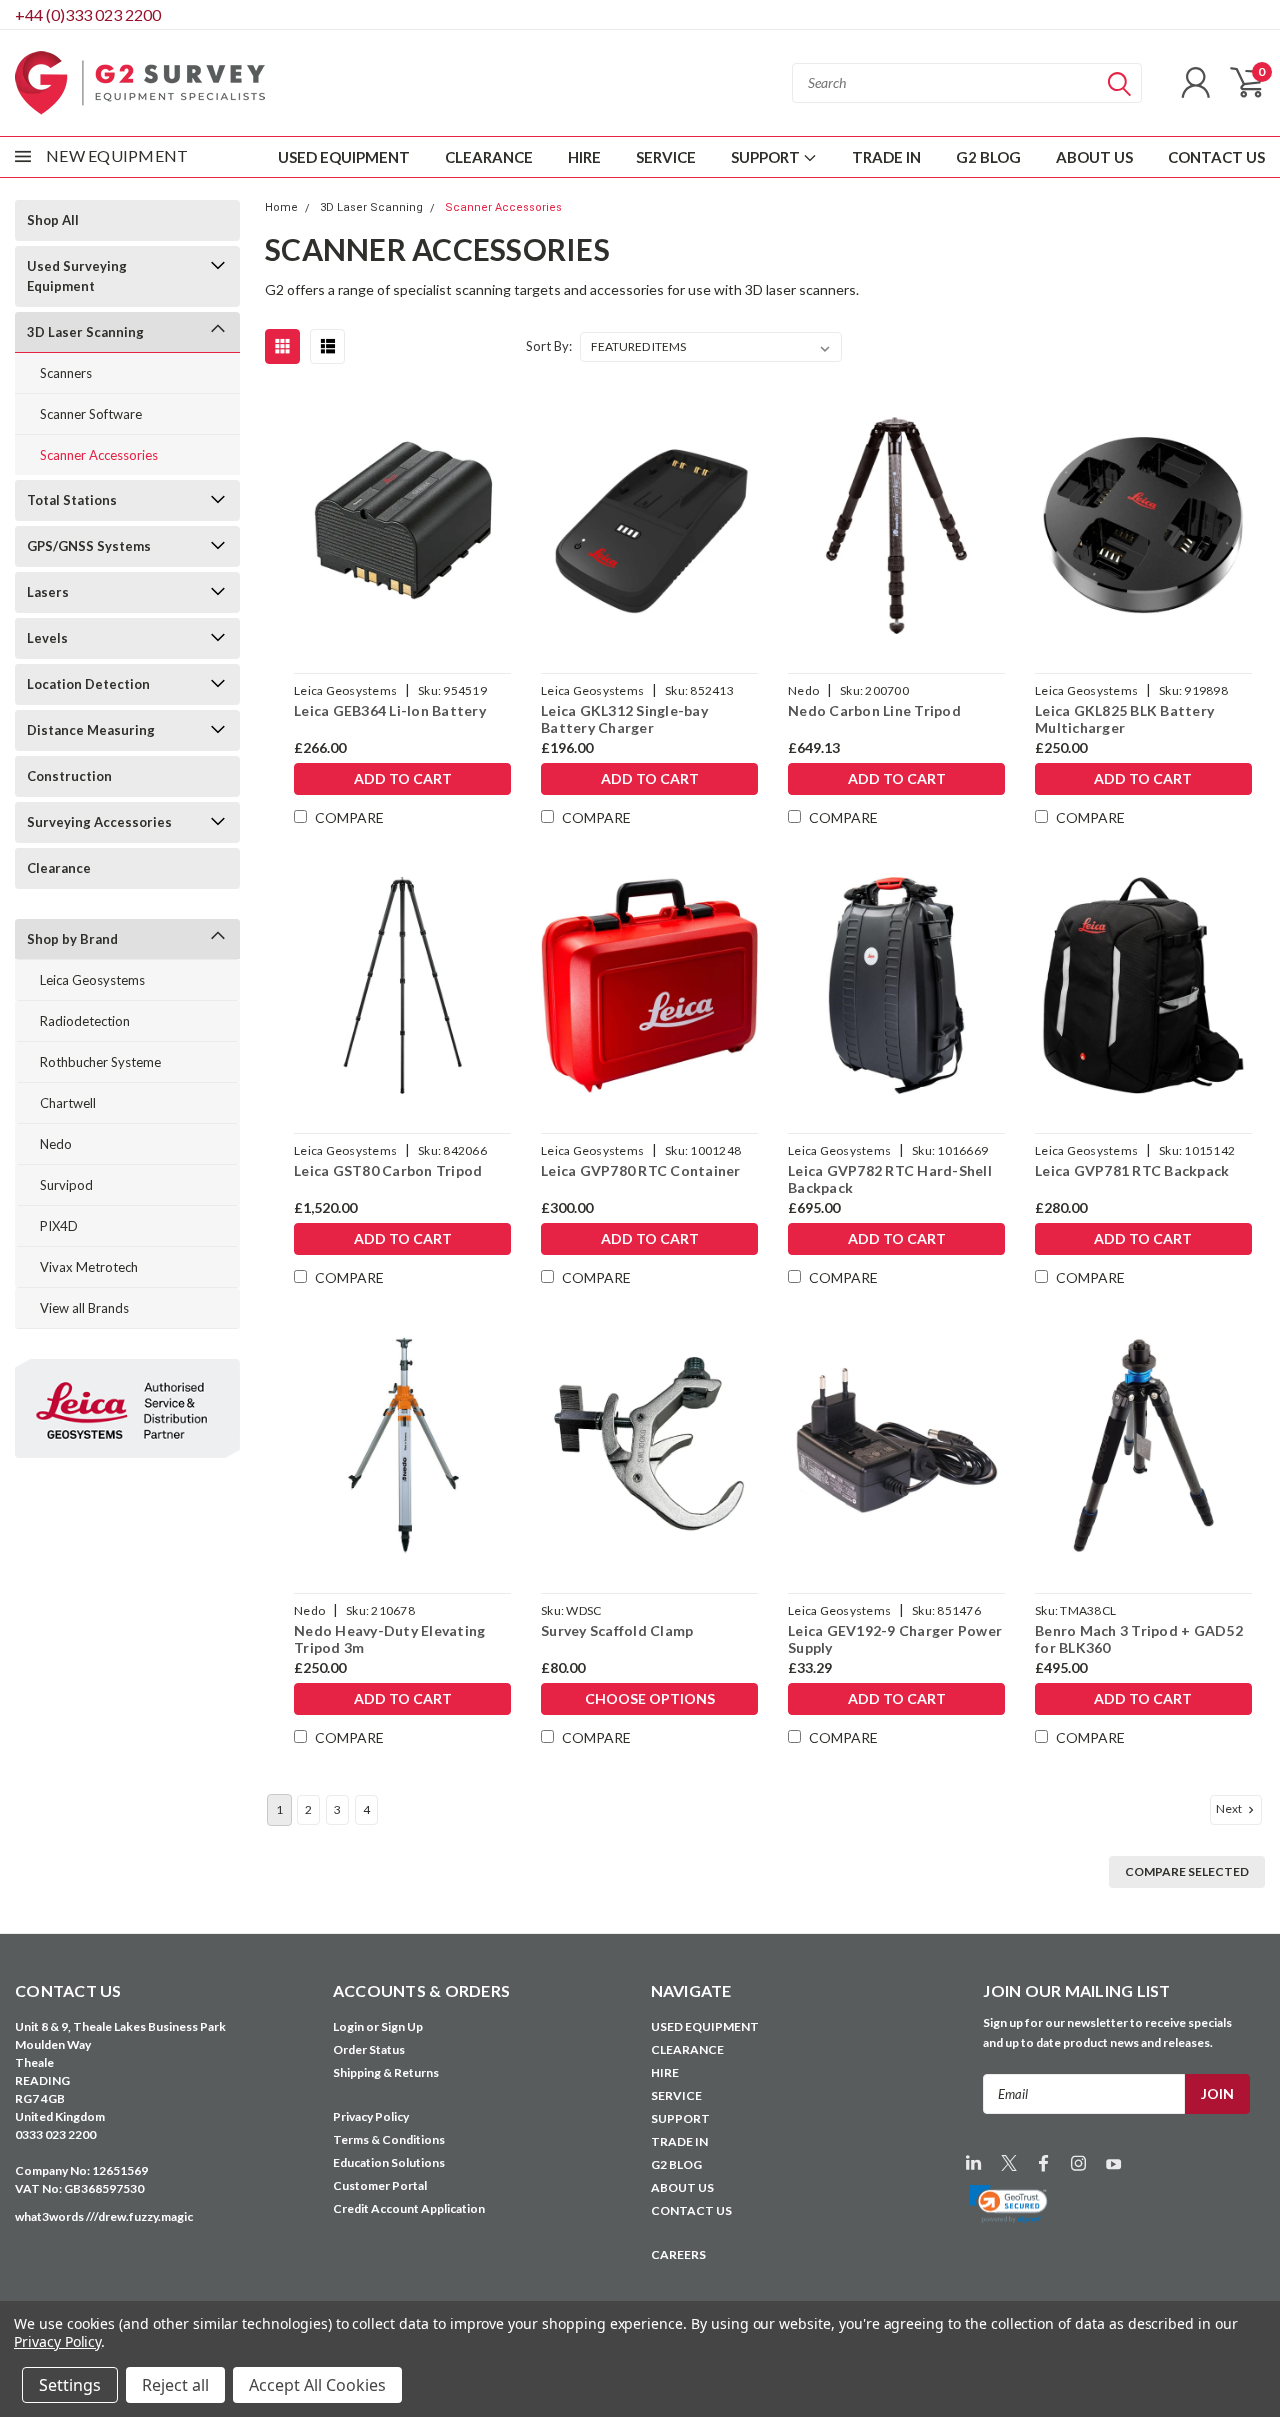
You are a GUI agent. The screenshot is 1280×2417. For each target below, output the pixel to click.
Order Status (369, 2049)
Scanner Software (91, 414)
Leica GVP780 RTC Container (641, 1170)
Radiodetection (85, 1021)
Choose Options (650, 1698)
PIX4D (59, 1226)
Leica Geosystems (92, 980)
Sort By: (549, 346)
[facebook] (1043, 2163)
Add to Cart (403, 778)
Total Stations (72, 500)
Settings (70, 2385)
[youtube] (1113, 2163)
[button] (1008, 2204)
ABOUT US (1094, 157)
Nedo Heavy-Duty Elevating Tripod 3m (389, 1639)
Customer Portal (380, 2185)
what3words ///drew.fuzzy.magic (104, 2216)
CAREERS (678, 2254)
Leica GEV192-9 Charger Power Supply (895, 1639)
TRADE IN (886, 157)
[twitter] (1008, 2163)
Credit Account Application (409, 2208)
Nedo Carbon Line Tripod (874, 710)
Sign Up (402, 2026)
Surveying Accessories (99, 822)
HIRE (584, 157)
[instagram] (1078, 2163)
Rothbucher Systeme (100, 1062)
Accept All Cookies (317, 2385)
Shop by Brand (72, 939)
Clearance (59, 868)
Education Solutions (389, 2162)
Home (281, 207)
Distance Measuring (91, 730)
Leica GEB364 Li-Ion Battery (390, 710)
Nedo (56, 1144)
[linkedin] (973, 2163)
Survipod (66, 1185)
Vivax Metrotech (89, 1267)
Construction (69, 776)
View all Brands (84, 1308)
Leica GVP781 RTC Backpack (1132, 1170)
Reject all (175, 2385)
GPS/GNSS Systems (89, 546)
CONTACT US (1216, 157)
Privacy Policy (371, 2116)
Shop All (53, 220)
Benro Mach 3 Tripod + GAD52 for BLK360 (1139, 1639)
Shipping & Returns (386, 2072)
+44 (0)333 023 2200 (88, 14)
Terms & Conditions (389, 2139)
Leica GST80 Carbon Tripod (388, 1170)
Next (1230, 1808)
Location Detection (88, 684)
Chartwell (68, 1103)
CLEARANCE (489, 157)
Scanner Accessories (99, 455)
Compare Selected (1187, 1871)
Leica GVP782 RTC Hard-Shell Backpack (890, 1179)
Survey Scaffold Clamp (617, 1630)
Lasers (48, 592)
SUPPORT (767, 157)
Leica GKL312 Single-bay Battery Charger (624, 719)
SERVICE (666, 157)
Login (348, 2026)
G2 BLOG (988, 157)
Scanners (66, 373)
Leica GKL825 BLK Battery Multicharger (1124, 719)
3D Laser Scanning (85, 332)
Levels (47, 638)
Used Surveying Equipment (77, 276)
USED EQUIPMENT (344, 157)
